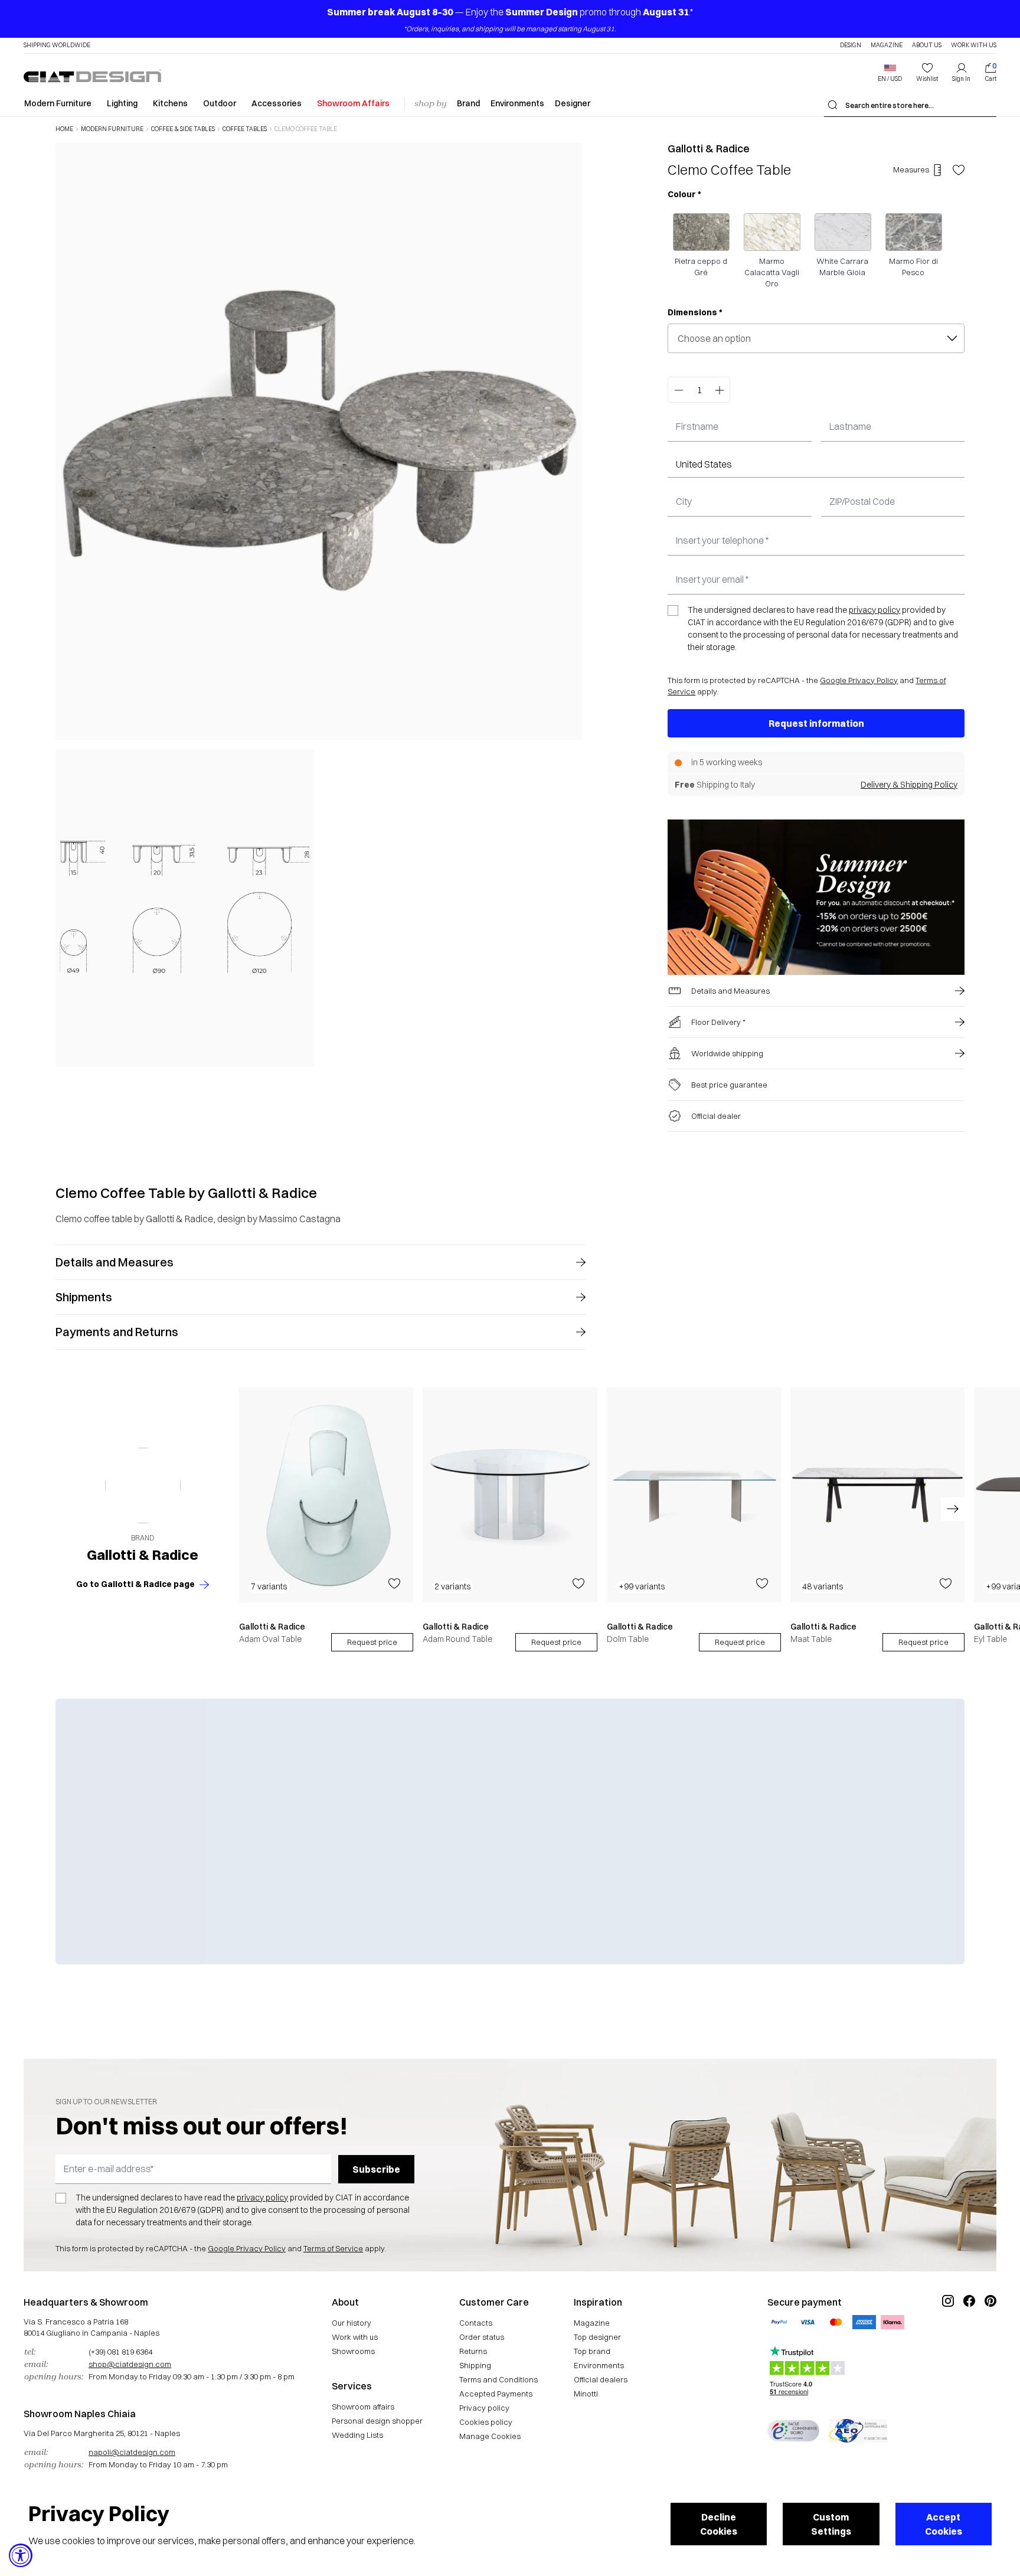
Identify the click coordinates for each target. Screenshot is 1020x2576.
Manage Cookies (490, 2436)
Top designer (597, 2337)
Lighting (122, 103)
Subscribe (376, 2169)
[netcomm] (793, 2431)
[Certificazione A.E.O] (858, 2431)
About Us (927, 45)
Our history (352, 2323)
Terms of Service (333, 2248)
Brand (468, 103)
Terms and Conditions (498, 2379)
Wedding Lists (357, 2435)
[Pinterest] (990, 2340)
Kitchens (170, 103)
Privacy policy (484, 2408)
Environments (517, 103)
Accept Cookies (944, 2524)
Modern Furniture (58, 103)
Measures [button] (911, 169)
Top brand (592, 2351)
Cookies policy (486, 2422)
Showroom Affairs (353, 103)
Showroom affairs (363, 2407)
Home (64, 129)
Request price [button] (372, 1642)
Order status (482, 2337)
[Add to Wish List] (959, 170)
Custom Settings (831, 2524)
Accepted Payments (496, 2394)
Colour (684, 194)
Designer (573, 103)
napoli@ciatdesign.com (132, 2452)
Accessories (277, 103)
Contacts (476, 2323)
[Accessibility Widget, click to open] (21, 2555)
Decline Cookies (719, 2524)
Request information (816, 723)
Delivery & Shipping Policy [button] (909, 785)
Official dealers (601, 2379)
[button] (890, 73)
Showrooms (353, 2351)
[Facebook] (969, 2340)
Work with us (355, 2337)
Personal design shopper (377, 2421)
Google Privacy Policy (859, 680)
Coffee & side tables (183, 129)
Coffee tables (245, 129)
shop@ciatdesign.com (130, 2364)
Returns (473, 2351)
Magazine (887, 45)
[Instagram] (948, 2340)
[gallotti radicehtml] (143, 1486)
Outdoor (220, 103)
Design (851, 45)
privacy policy (874, 610)
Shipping (475, 2365)
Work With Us (974, 45)
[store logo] (92, 76)
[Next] (570, 605)
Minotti (586, 2394)
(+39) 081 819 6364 (120, 2352)
